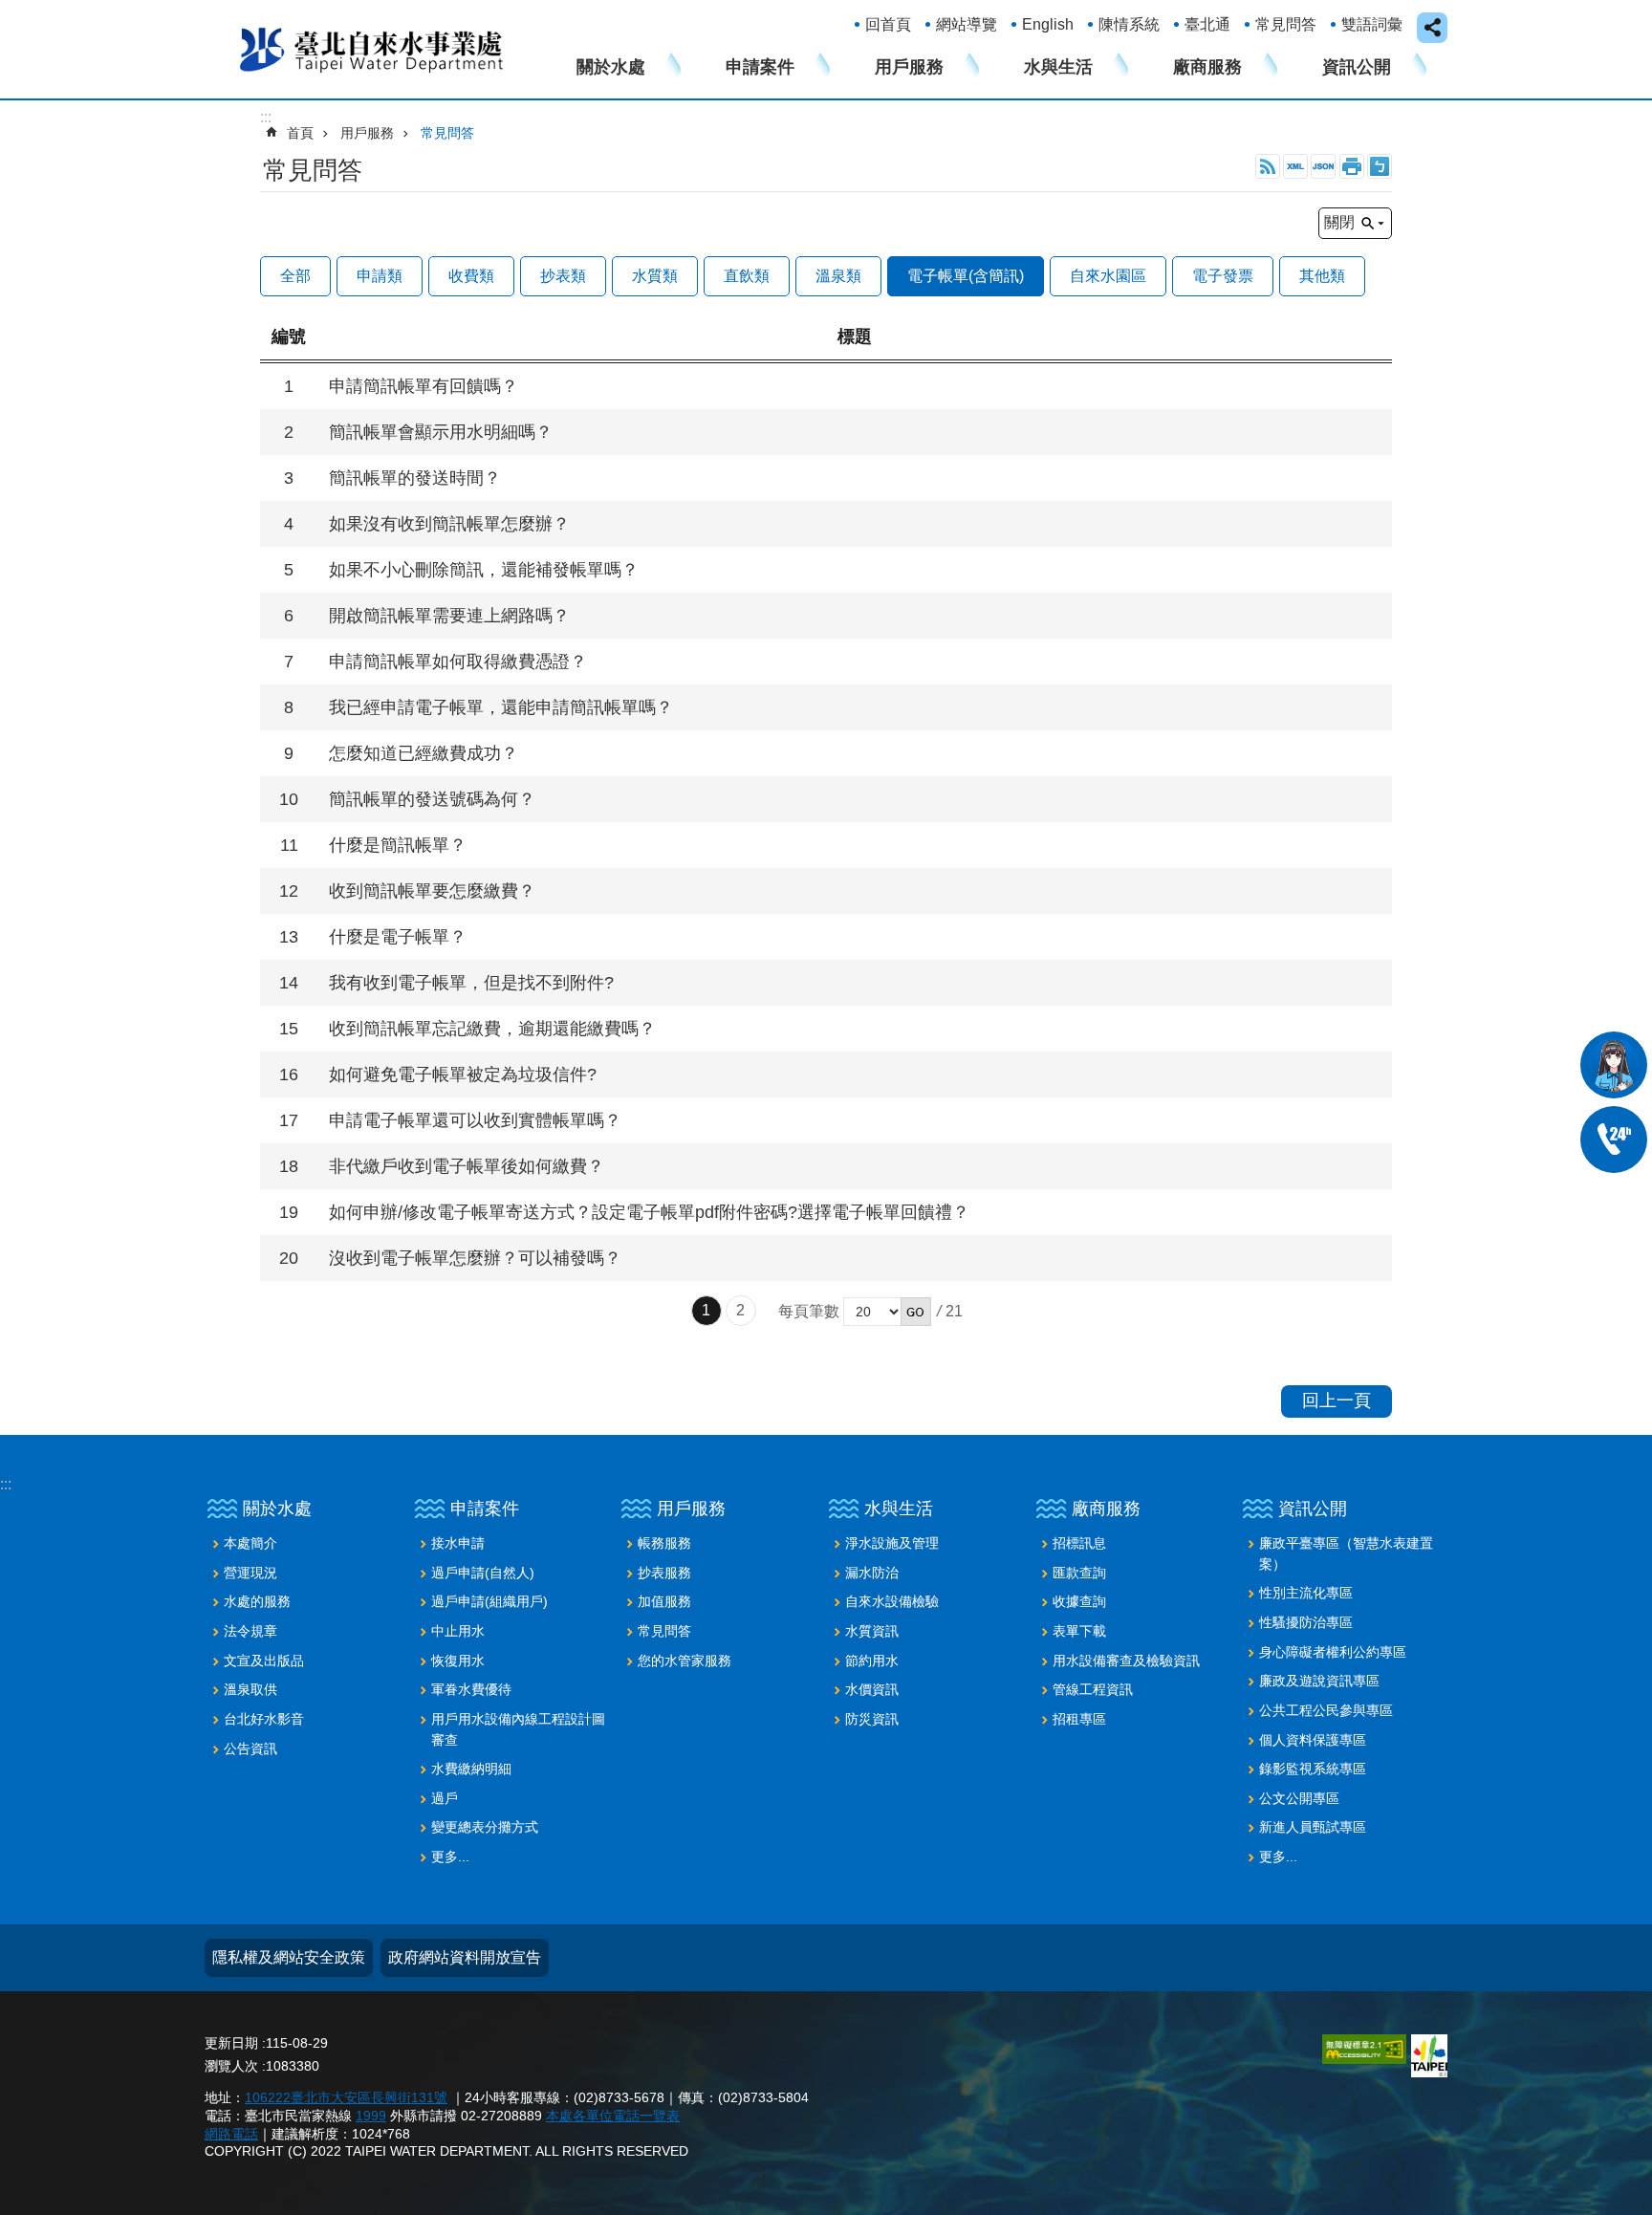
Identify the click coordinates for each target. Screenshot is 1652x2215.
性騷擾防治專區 (1306, 1622)
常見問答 (1286, 24)
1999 (371, 2116)
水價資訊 (872, 1689)
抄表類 (563, 276)
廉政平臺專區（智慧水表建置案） (1346, 1553)
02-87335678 (1614, 1140)
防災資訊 (872, 1719)
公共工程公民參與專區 (1326, 1710)
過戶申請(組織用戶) (489, 1601)
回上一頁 (1337, 1401)
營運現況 (250, 1573)
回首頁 (888, 24)
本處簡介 (250, 1543)
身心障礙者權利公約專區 (1333, 1652)
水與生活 (1058, 67)
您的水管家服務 (685, 1661)
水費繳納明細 (471, 1769)
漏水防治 (872, 1573)
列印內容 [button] (1352, 166)
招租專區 (1079, 1719)
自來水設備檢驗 (892, 1601)
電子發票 (1223, 276)
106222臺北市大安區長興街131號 (346, 2097)
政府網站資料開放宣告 (465, 1957)
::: (6, 1484)
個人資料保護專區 (1313, 1740)
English (1048, 24)
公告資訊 (250, 1748)
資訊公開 (1357, 67)
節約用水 (872, 1661)
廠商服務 (1207, 67)
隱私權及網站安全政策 (289, 1957)
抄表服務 (664, 1573)
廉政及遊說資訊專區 (1319, 1681)
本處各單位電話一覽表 (613, 2116)
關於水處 (611, 67)
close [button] (1432, 28)
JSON (1323, 166)
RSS (1268, 166)
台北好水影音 (264, 1719)
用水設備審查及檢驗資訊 (1126, 1661)
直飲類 (747, 276)
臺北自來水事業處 (372, 49)
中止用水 (458, 1631)
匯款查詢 (1079, 1573)
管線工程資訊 (1093, 1689)
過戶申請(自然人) (483, 1573)
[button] (916, 1312)
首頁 (300, 133)
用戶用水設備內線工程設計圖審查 (518, 1729)
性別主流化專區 (1306, 1593)
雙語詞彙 (1372, 24)
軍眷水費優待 (471, 1689)
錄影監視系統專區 (1313, 1769)
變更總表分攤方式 (485, 1827)
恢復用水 (458, 1661)
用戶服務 (909, 67)
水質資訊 (872, 1631)
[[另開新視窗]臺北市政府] (1429, 2056)
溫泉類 (838, 276)
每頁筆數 (809, 1311)
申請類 (380, 276)
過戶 (445, 1798)
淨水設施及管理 (892, 1543)
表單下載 (1079, 1631)
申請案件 (760, 67)
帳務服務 (664, 1543)
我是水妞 (1614, 1065)
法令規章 (250, 1631)
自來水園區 (1108, 276)
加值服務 (664, 1601)
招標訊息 (1079, 1543)
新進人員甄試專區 (1313, 1827)
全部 (295, 276)
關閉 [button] (1339, 222)
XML (1295, 166)
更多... (450, 1857)
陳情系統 (1129, 24)
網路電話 (231, 2134)
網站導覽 (967, 24)
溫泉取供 (250, 1689)
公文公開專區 (1299, 1798)
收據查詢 (1079, 1601)
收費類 (471, 276)
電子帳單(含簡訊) (966, 276)
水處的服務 (257, 1601)
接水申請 (458, 1543)
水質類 (655, 276)
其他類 (1322, 276)
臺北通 (1207, 24)
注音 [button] (1380, 166)
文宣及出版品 (264, 1661)
